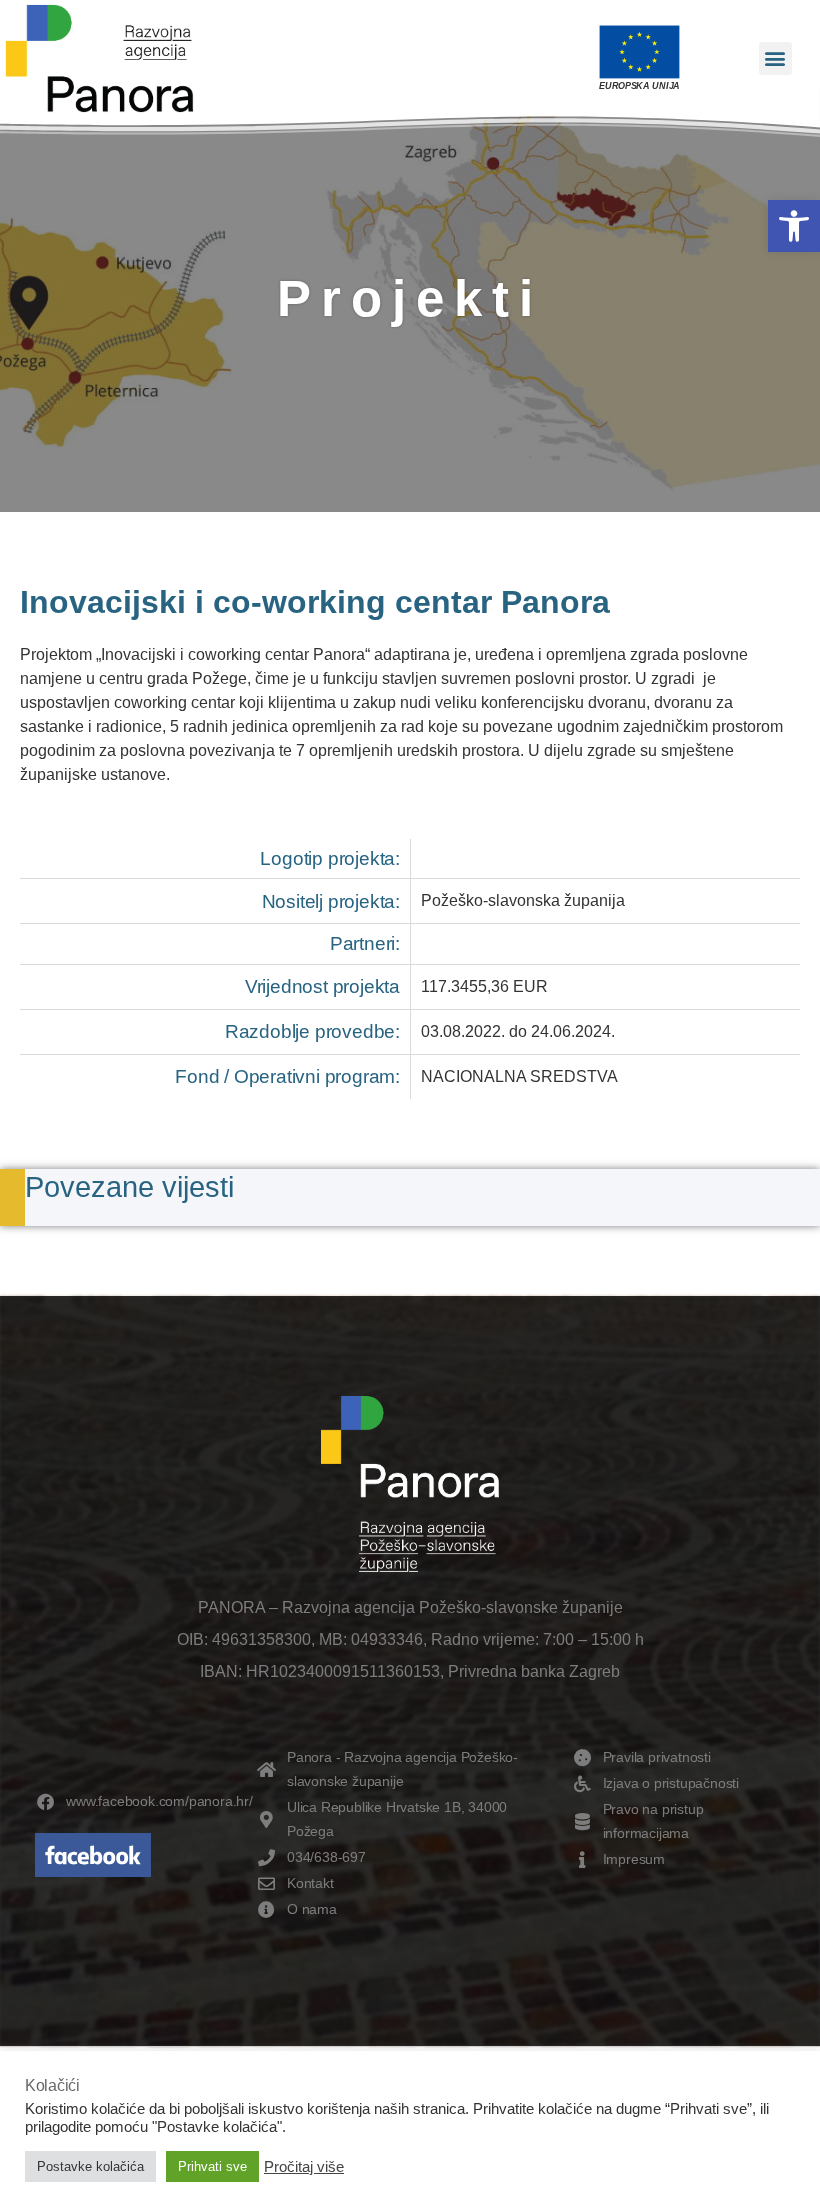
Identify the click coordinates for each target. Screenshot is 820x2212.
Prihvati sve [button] (212, 2166)
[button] (794, 226)
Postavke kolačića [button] (90, 2166)
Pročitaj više (304, 2167)
